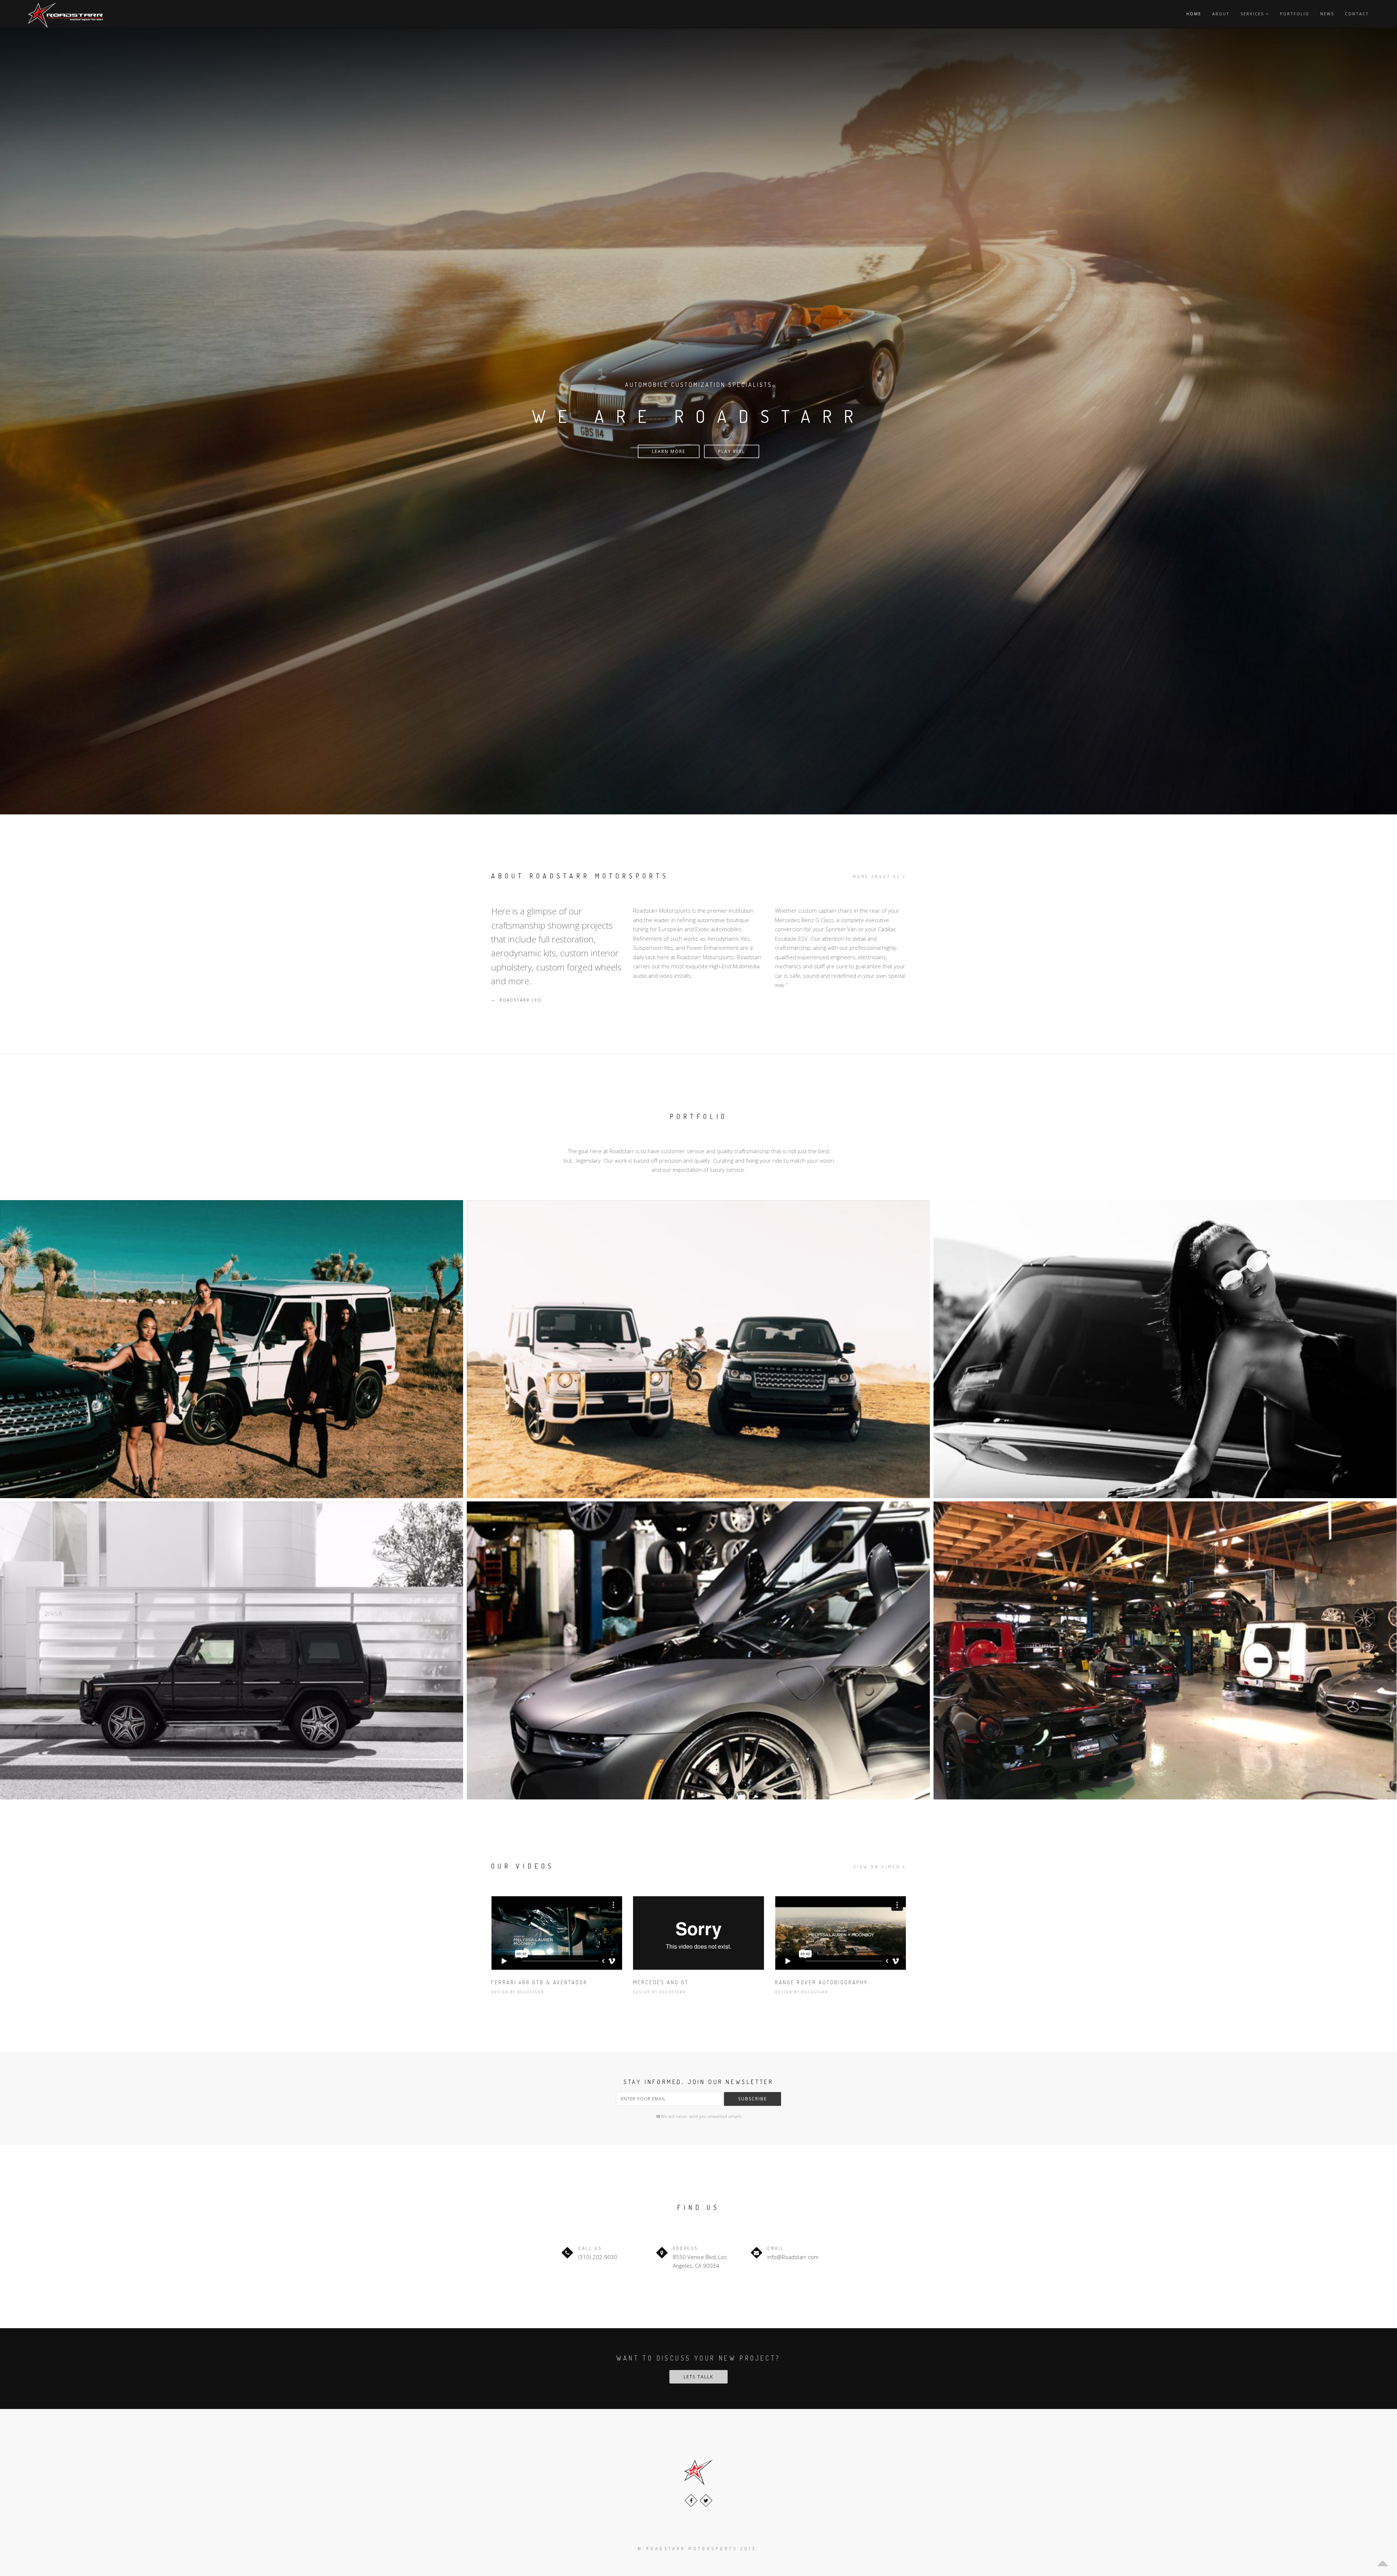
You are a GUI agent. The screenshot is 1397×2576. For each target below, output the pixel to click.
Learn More (669, 451)
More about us (878, 877)
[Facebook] (691, 2500)
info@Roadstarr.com (793, 2257)
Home (1194, 14)
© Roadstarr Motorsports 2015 (697, 2549)
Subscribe (753, 2099)
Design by (504, 1992)
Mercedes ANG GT (661, 1982)
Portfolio (1295, 14)
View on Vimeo (878, 1867)
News (1327, 14)
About (1221, 14)
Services (1253, 14)
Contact (1357, 14)
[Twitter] (706, 2500)
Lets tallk (698, 2377)
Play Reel (732, 451)
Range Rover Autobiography (821, 1982)
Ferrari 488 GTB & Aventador (539, 1982)
